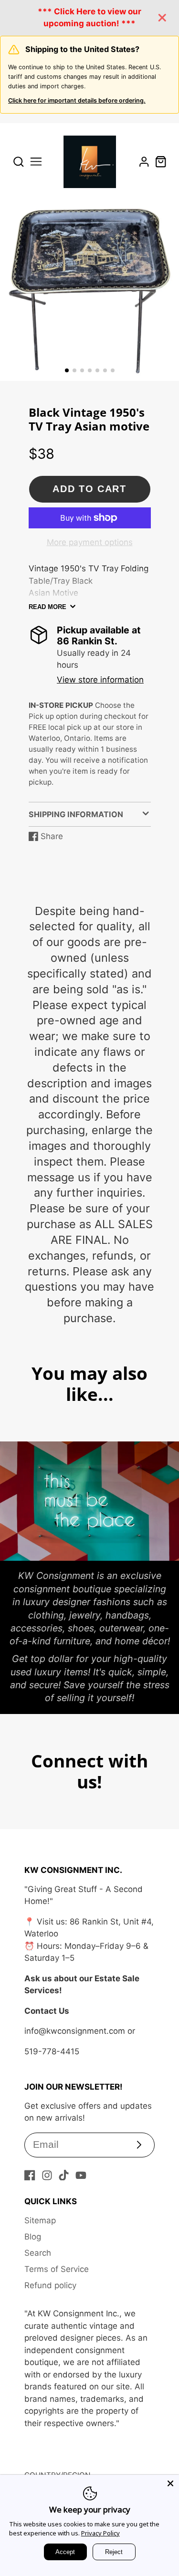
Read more (47, 607)
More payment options (90, 542)
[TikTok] (64, 2175)
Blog (33, 2237)
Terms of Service (57, 2269)
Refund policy (50, 2285)
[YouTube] (81, 2175)
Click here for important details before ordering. (77, 100)
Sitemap (40, 2220)
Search (38, 2253)
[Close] (170, 2483)
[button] (67, 370)
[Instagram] (47, 2175)
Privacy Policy (100, 2533)
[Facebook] (30, 2175)
